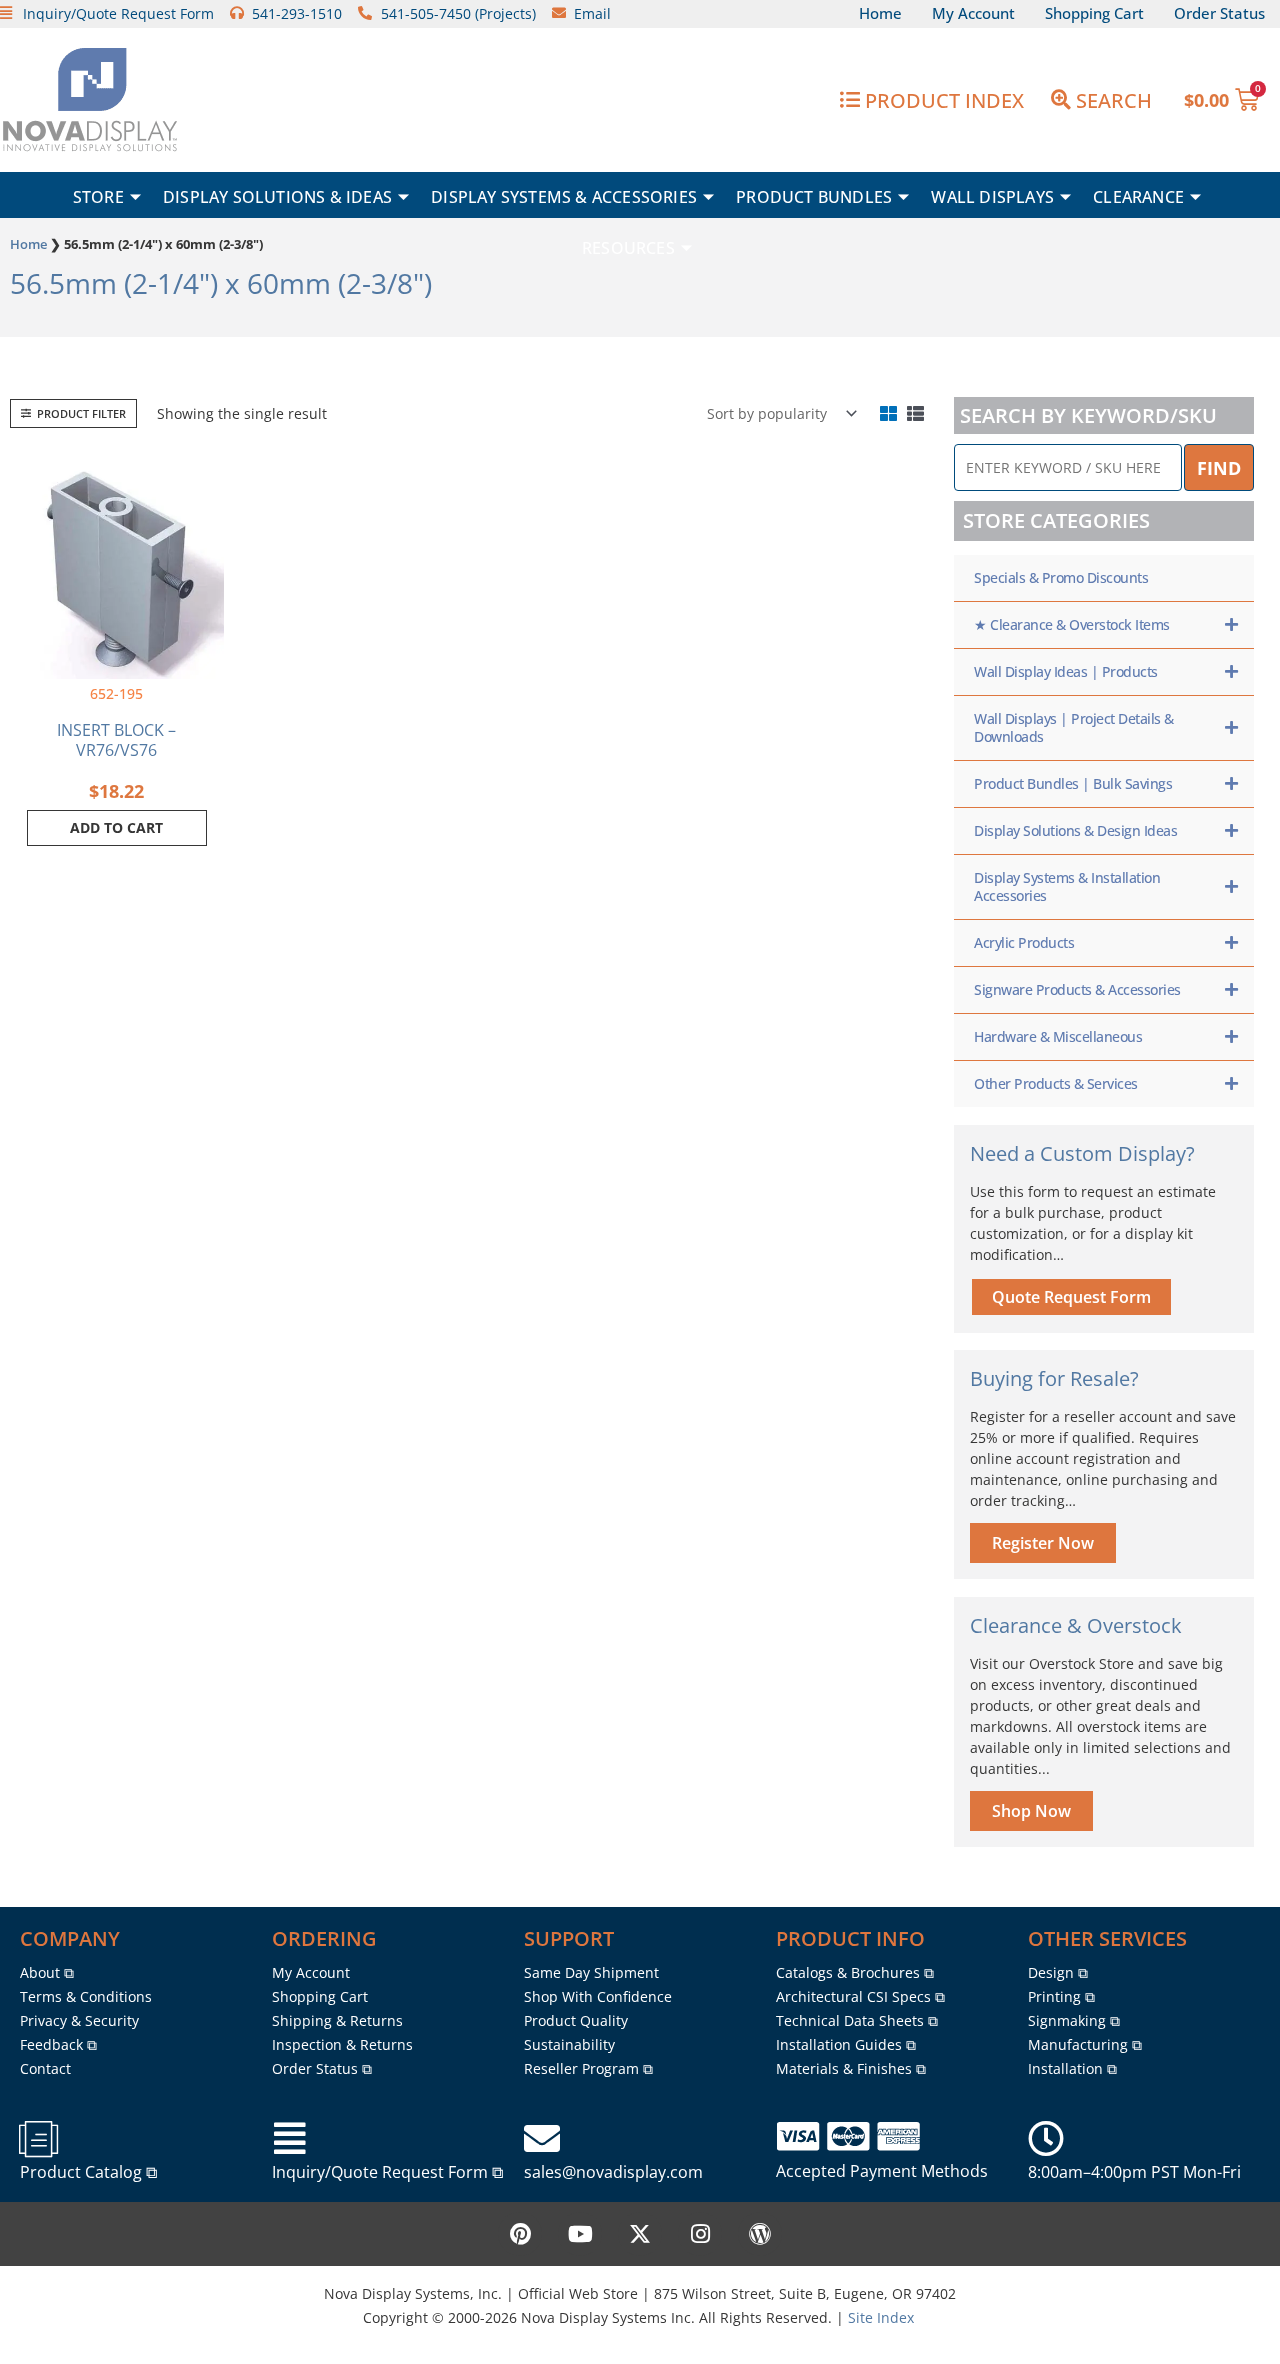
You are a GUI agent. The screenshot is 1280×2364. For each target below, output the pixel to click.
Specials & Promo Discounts (1061, 577)
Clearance (1138, 197)
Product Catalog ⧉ (88, 2172)
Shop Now (1031, 1811)
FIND (1219, 468)
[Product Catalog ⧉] (38, 2139)
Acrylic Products (1024, 942)
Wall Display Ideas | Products (1066, 671)
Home (28, 244)
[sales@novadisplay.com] (542, 2139)
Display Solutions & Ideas (277, 197)
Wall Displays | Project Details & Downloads (1074, 727)
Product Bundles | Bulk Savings (1073, 783)
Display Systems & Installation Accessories (1067, 886)
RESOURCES (628, 248)
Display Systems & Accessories (564, 197)
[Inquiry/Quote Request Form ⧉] (290, 2139)
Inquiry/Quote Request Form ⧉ (387, 2172)
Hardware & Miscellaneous (1058, 1036)
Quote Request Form (1071, 1297)
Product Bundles (814, 197)
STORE (98, 197)
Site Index (881, 2317)
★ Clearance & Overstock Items (1072, 624)
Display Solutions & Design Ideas (1075, 830)
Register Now (1043, 1543)
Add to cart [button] (116, 827)
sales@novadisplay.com (613, 2172)
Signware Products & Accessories (1077, 989)
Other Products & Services (1056, 1083)
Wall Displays (992, 197)
